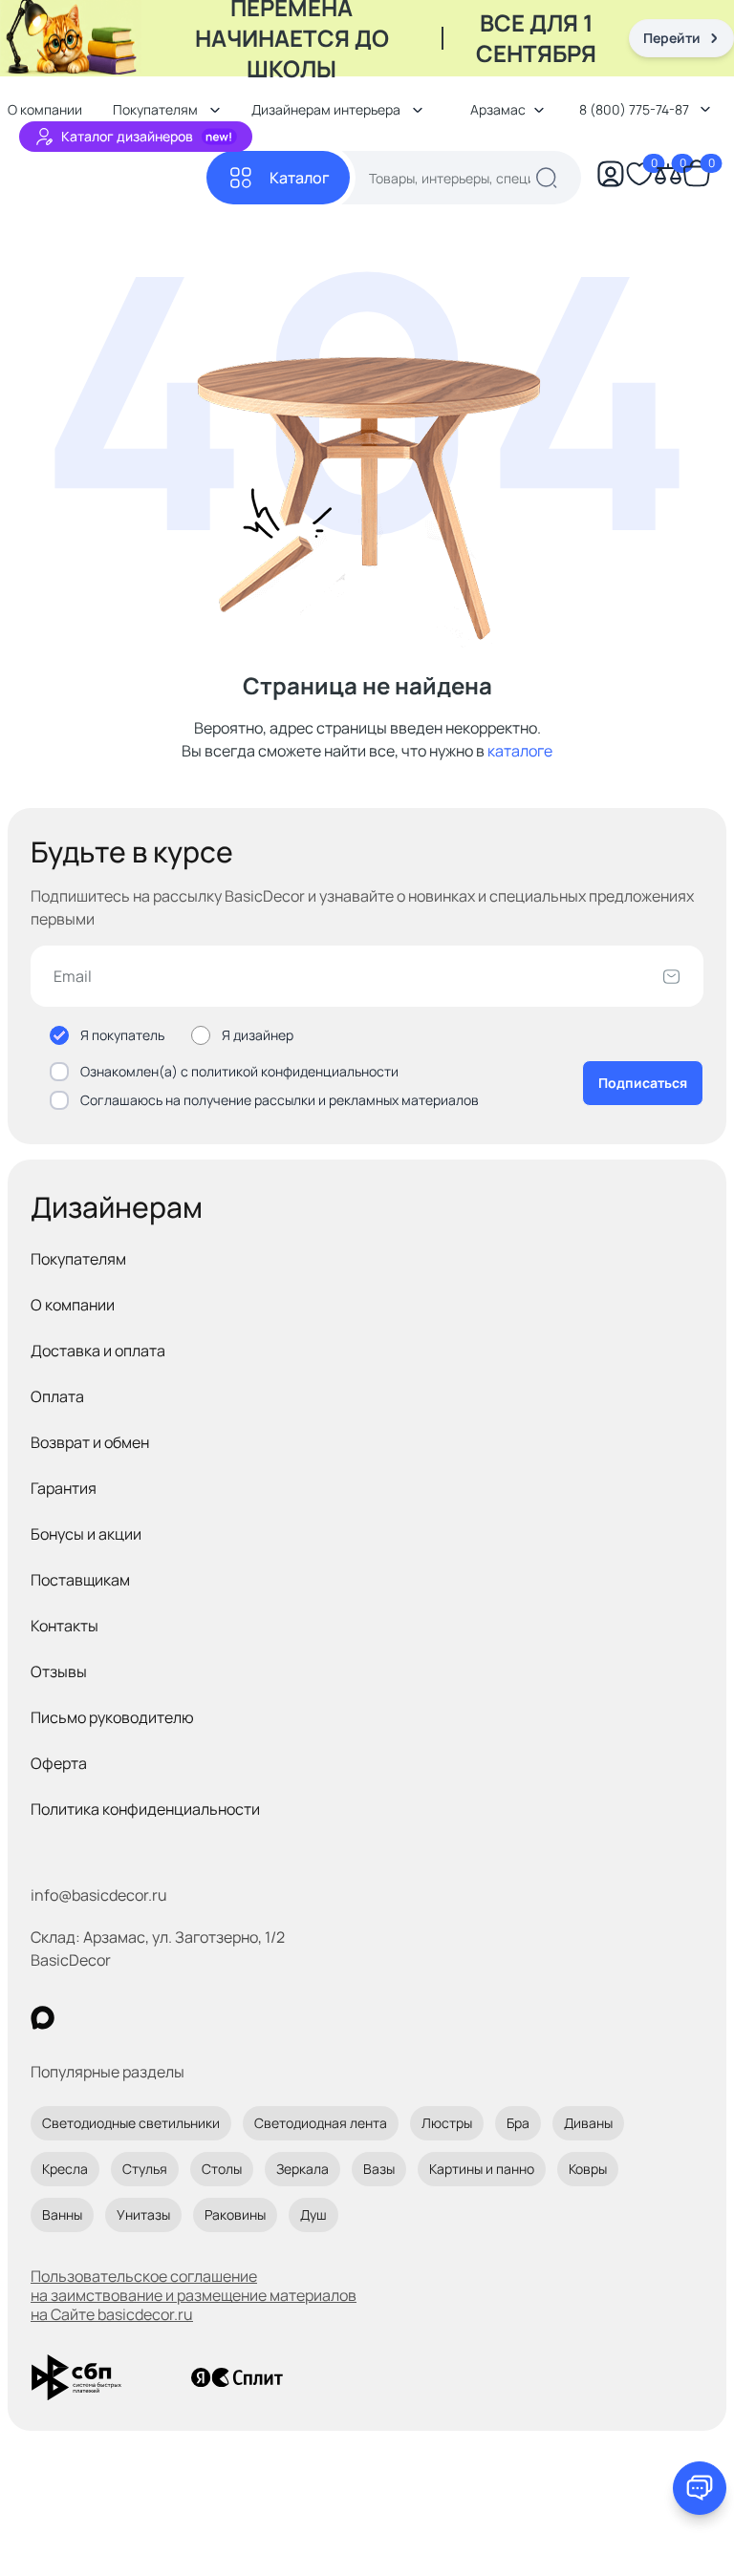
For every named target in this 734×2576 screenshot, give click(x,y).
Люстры (447, 2123)
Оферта (59, 1763)
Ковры (588, 2169)
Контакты (65, 1626)
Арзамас (498, 109)
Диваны (588, 2123)
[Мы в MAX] (43, 2018)
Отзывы (59, 1671)
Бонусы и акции (86, 1534)
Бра (518, 2123)
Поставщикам (80, 1580)
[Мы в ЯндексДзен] (160, 2018)
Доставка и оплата (98, 1351)
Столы (222, 2169)
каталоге (520, 751)
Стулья (145, 2169)
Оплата (57, 1396)
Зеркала (302, 2169)
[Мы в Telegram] (199, 2018)
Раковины (235, 2214)
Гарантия (64, 1488)
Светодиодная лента (321, 2123)
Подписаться (643, 1083)
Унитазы (143, 2214)
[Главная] (107, 178)
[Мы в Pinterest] (82, 2018)
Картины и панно (482, 2169)
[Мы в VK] (121, 2018)
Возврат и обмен (90, 1442)
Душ (313, 2214)
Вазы (379, 2169)
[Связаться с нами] (700, 2488)
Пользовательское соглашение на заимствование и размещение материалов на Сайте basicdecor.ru (194, 2295)
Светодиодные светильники (131, 2123)
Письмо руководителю (112, 1717)
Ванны (62, 2214)
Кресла (65, 2169)
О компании (73, 1305)
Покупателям (78, 1259)
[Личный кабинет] (611, 178)
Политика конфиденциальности (145, 1809)
